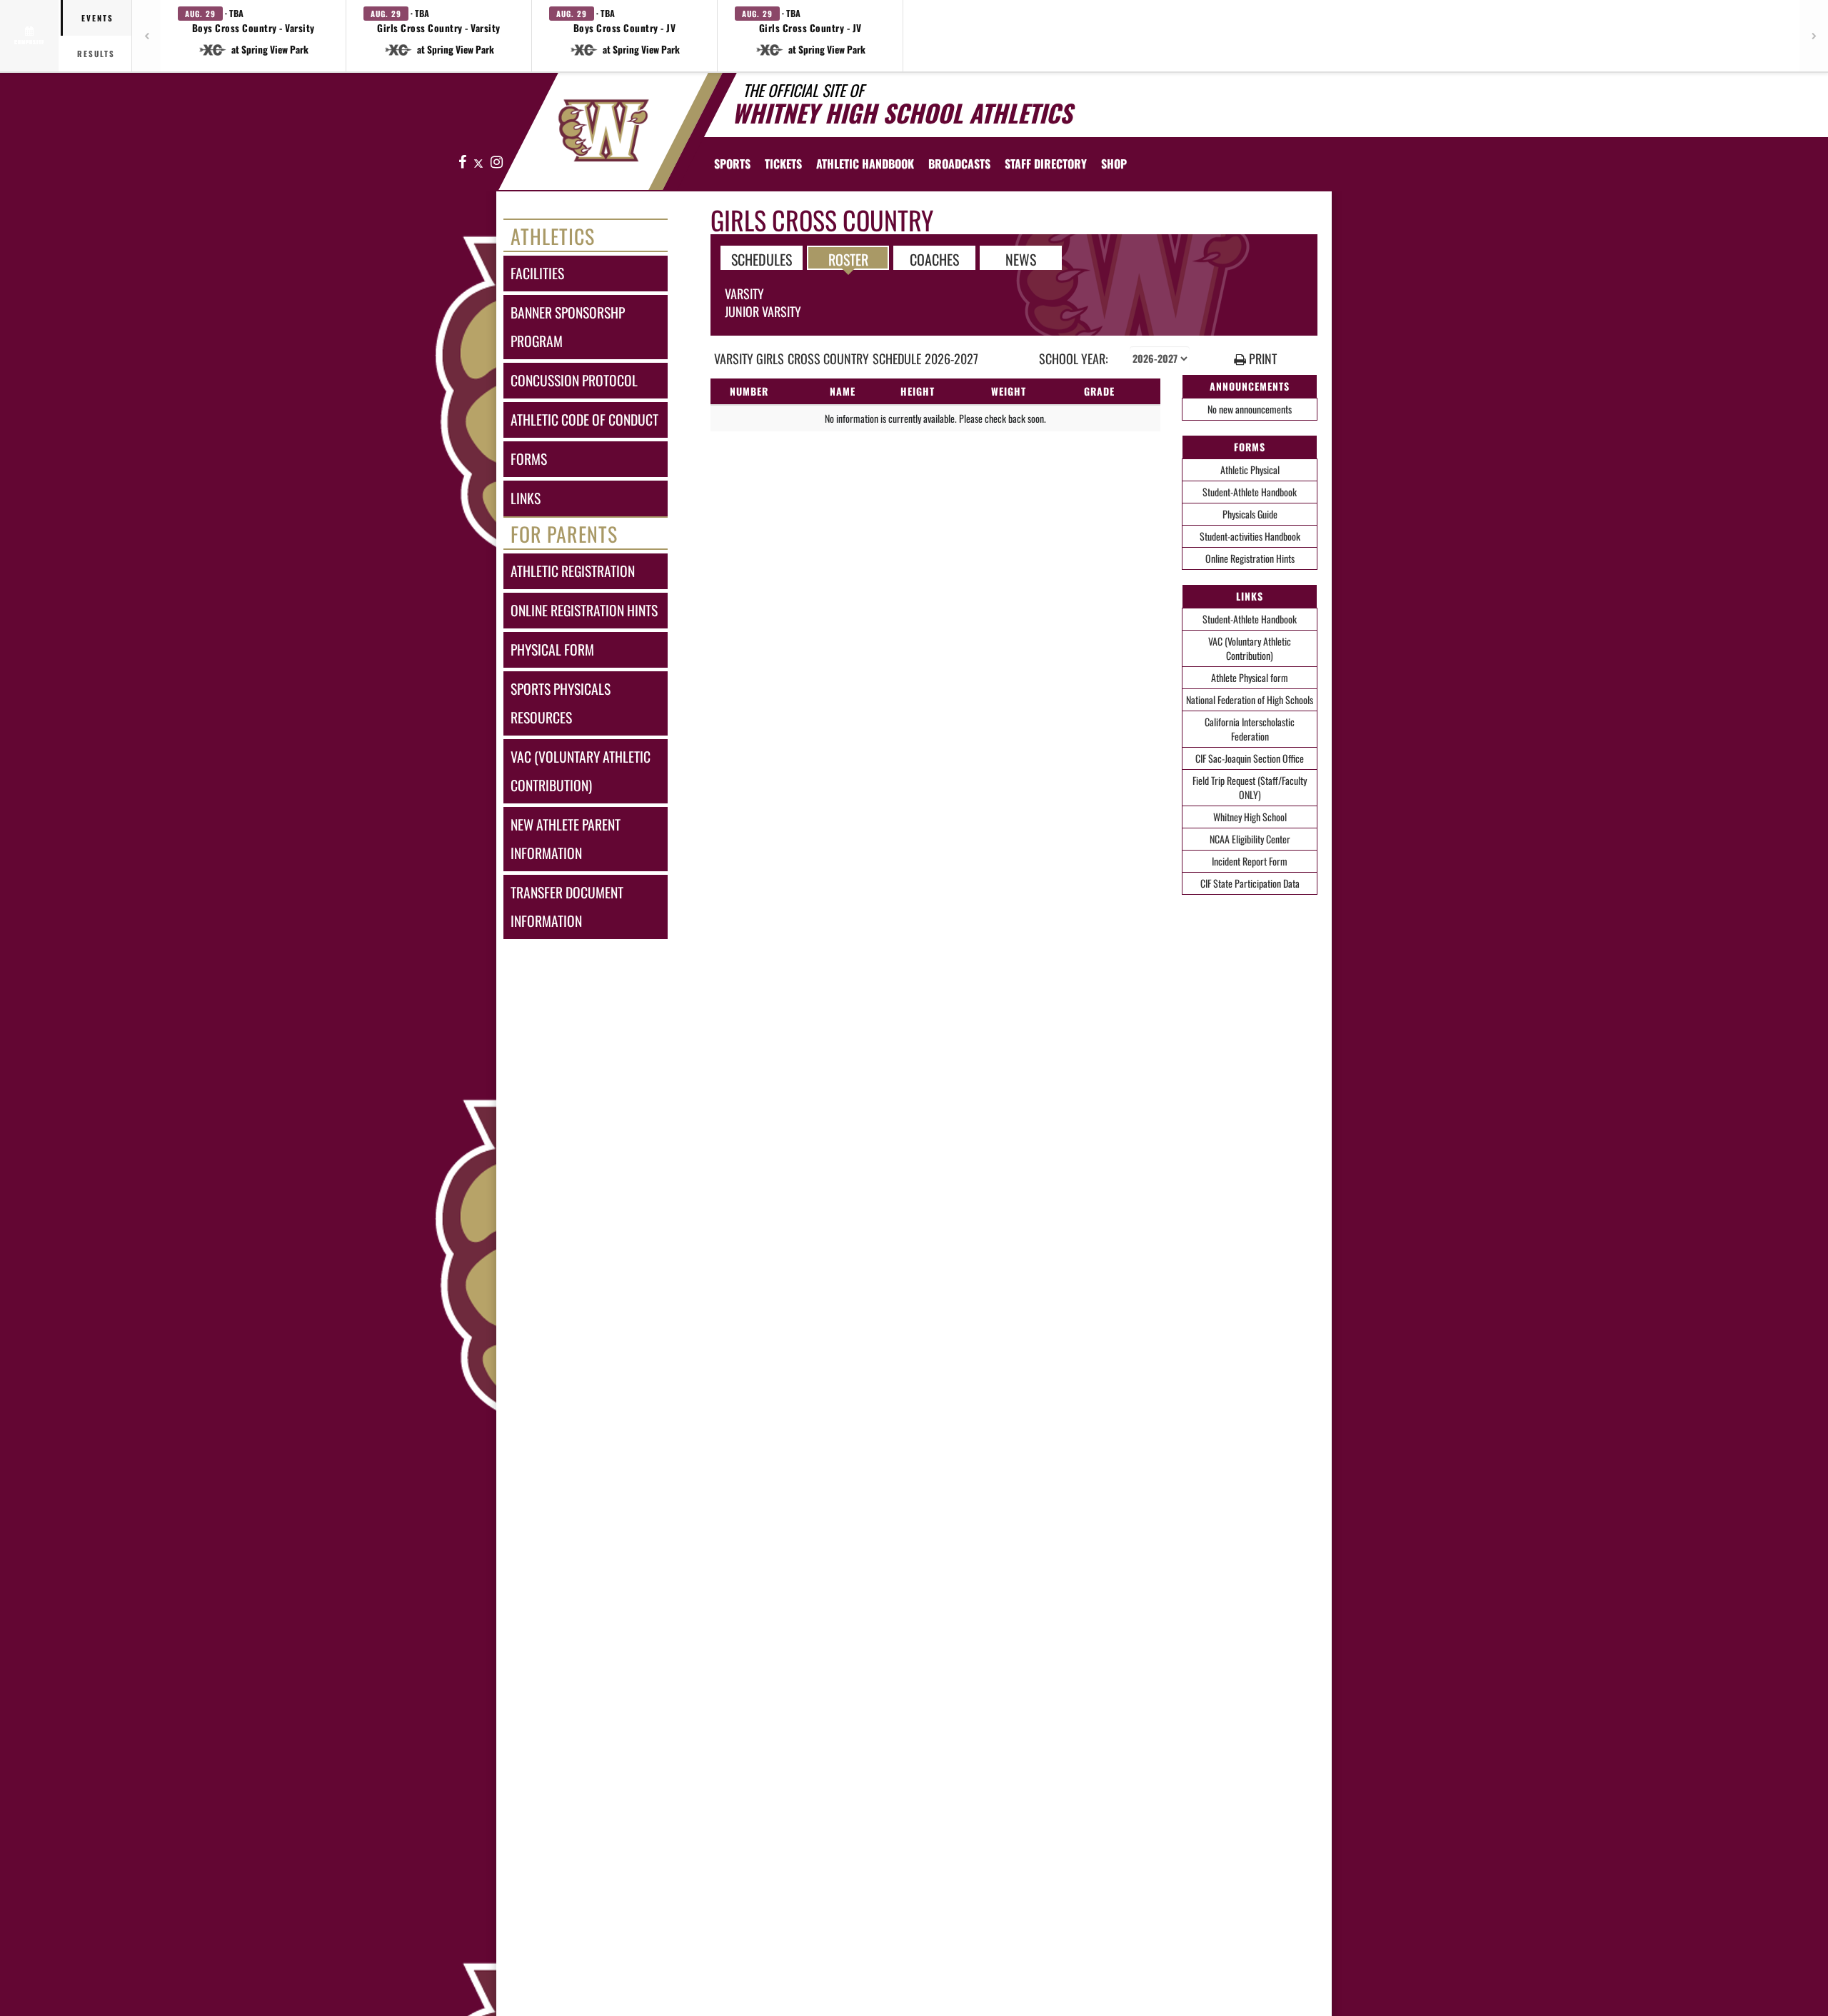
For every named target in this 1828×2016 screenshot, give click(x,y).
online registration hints (584, 610)
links (526, 498)
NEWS (1021, 259)
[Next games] (1814, 36)
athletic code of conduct (584, 420)
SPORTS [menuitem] (732, 164)
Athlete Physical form (1250, 677)
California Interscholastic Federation (1250, 729)
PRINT (1261, 359)
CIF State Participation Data (1250, 883)
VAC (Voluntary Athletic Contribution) (1250, 648)
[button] (253, 36)
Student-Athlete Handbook (1250, 492)
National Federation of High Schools (1250, 699)
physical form (552, 650)
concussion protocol (574, 380)
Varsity (744, 294)
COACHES (934, 259)
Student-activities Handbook (1250, 536)
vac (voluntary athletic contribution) (581, 771)
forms (529, 459)
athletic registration (573, 571)
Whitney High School (1250, 817)
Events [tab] (97, 18)
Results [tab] (96, 54)
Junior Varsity (763, 311)
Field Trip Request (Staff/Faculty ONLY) (1250, 787)
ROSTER (848, 259)
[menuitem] (783, 164)
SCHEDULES (762, 259)
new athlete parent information (566, 839)
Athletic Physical (1250, 470)
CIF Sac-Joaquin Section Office (1250, 758)
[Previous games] (146, 36)
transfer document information (567, 907)
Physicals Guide (1250, 514)
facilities (537, 273)
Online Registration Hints (1250, 558)
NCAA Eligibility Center (1250, 839)
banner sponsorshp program (568, 327)
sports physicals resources (561, 703)
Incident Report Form (1250, 861)
